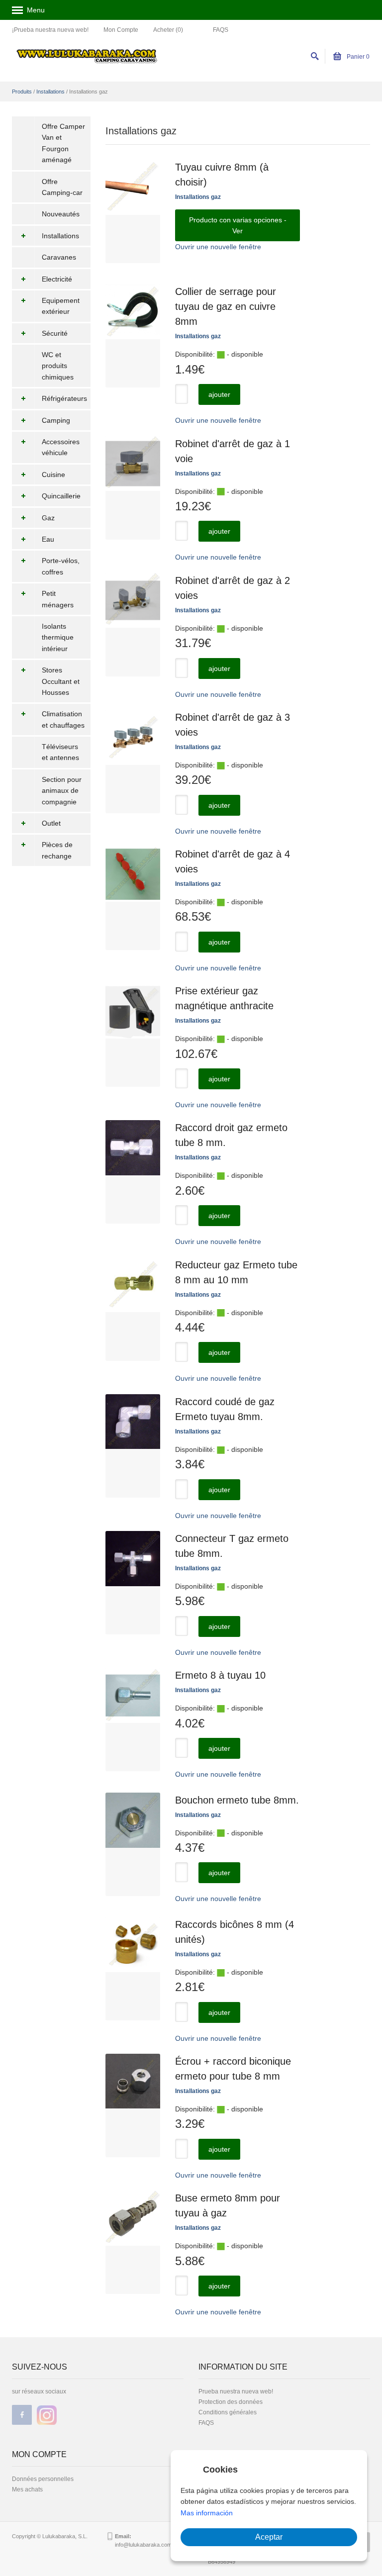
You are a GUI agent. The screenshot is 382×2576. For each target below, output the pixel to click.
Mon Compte (121, 30)
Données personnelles (43, 2479)
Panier (357, 57)
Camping (56, 420)
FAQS (221, 30)
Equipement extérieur (61, 306)
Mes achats (27, 2489)
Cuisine (53, 475)
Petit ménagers (58, 599)
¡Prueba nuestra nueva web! (50, 30)
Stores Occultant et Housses (61, 681)
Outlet (51, 823)
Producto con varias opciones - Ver (238, 225)
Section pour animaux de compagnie (62, 791)
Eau (48, 539)
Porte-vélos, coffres (61, 566)
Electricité (57, 279)
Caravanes (59, 257)
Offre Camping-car (62, 187)
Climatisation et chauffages (63, 719)
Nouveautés (61, 214)
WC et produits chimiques (58, 366)
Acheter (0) (168, 30)
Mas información (207, 2513)
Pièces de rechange (57, 850)
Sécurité (55, 333)
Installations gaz (198, 197)
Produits (22, 92)
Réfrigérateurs (64, 398)
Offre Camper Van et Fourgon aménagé (63, 143)
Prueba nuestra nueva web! (236, 2391)
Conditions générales (228, 2412)
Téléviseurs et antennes (60, 752)
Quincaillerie (61, 496)
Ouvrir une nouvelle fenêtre (218, 247)
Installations (50, 92)
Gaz (48, 518)
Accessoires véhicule (61, 447)
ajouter (219, 394)
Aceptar (269, 2537)
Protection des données (231, 2402)
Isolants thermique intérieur (58, 637)
